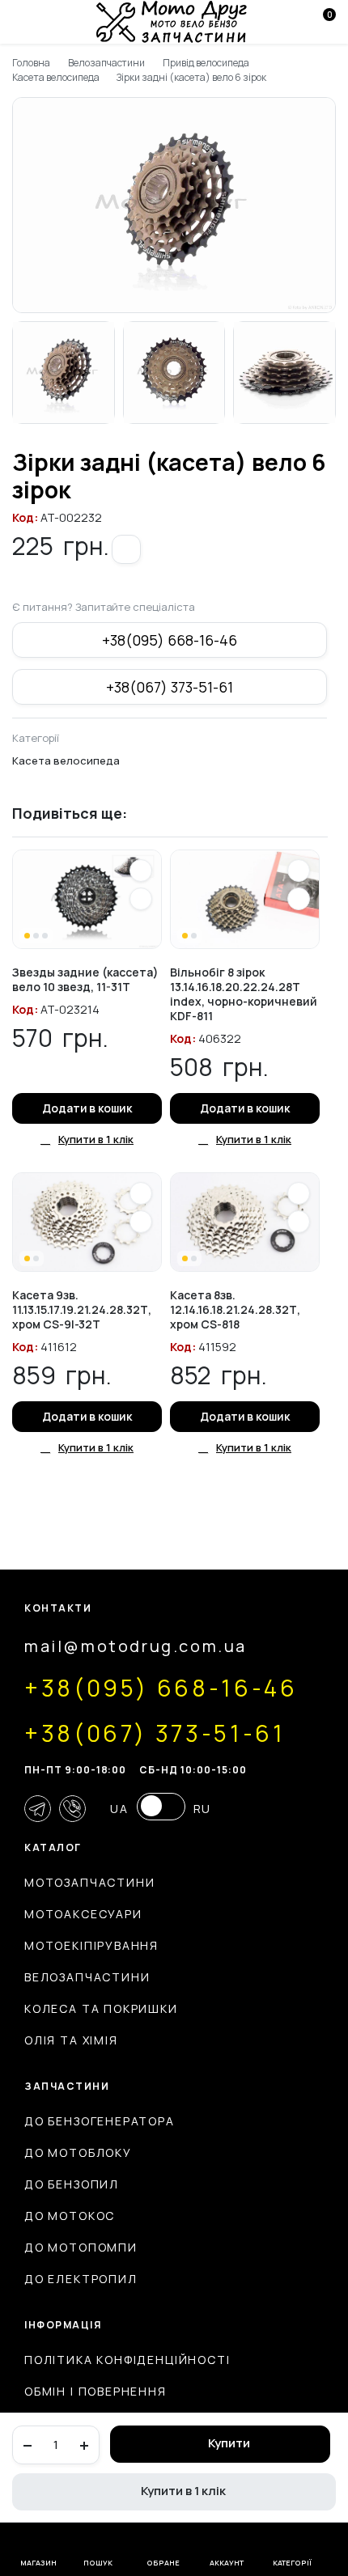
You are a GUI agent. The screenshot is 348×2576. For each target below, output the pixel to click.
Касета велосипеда (56, 77)
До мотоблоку (78, 2152)
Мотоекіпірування (91, 1945)
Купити (229, 2443)
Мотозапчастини (89, 1882)
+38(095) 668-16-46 (169, 640)
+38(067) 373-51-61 (169, 687)
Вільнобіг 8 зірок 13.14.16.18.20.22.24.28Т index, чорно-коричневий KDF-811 (244, 994)
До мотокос (70, 2216)
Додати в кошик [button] (87, 1108)
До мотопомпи (81, 2247)
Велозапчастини (107, 63)
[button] (126, 549)
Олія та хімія (71, 2040)
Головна (31, 63)
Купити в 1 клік (183, 2491)
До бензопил (72, 2184)
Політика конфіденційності (127, 2360)
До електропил (81, 2279)
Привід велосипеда (206, 63)
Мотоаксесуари (83, 1914)
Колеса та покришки (101, 2008)
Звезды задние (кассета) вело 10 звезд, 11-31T (85, 979)
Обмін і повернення (95, 2391)
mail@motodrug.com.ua (136, 1646)
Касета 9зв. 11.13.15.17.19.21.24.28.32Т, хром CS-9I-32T (82, 1309)
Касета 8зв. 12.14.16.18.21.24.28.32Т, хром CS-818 (235, 1309)
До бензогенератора (100, 2121)
